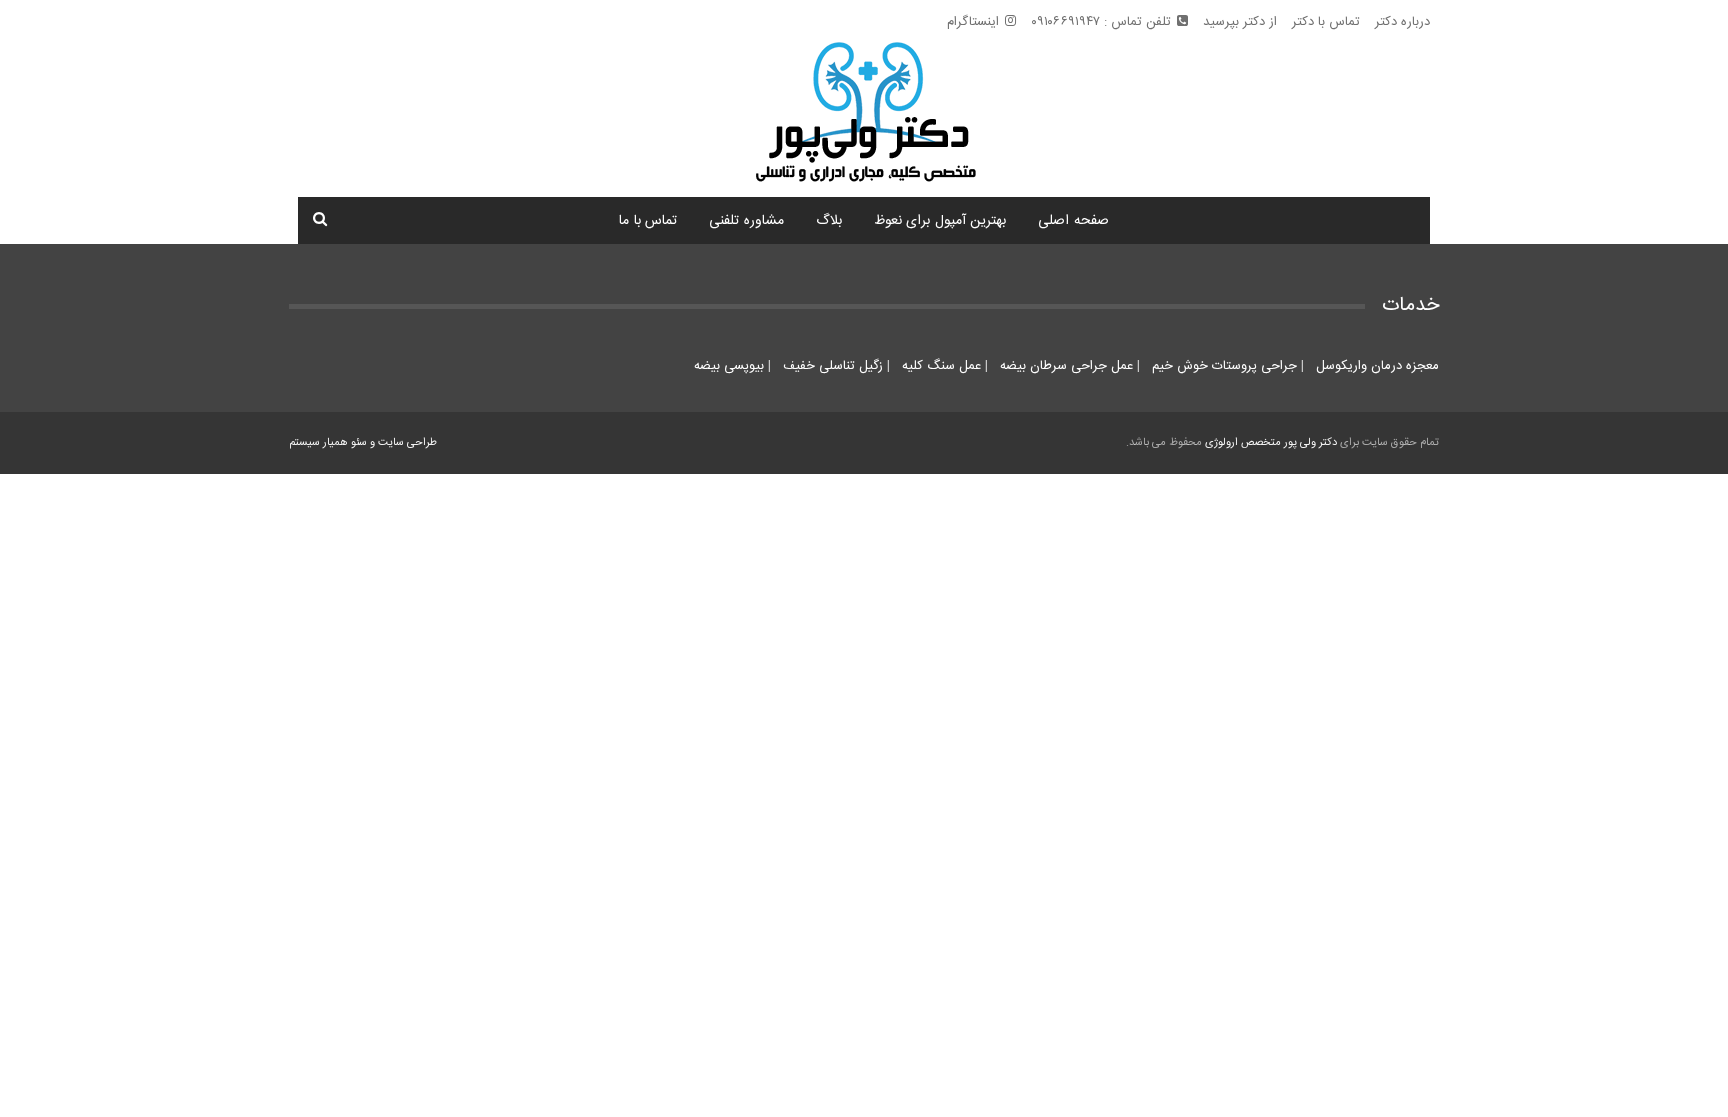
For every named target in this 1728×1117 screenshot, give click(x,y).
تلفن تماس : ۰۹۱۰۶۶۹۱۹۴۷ (1101, 22)
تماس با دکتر (1326, 22)
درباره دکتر (1402, 22)
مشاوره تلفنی (746, 221)
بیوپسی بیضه (729, 366)
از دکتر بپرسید (1240, 22)
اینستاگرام (973, 22)
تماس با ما (648, 221)
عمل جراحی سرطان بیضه (1064, 366)
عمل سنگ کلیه (939, 366)
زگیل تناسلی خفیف (831, 366)
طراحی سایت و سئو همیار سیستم (363, 443)
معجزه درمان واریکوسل (1375, 366)
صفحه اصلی (1073, 221)
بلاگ (829, 221)
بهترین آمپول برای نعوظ (940, 221)
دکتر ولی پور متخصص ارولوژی (1271, 443)
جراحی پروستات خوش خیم (1222, 366)
